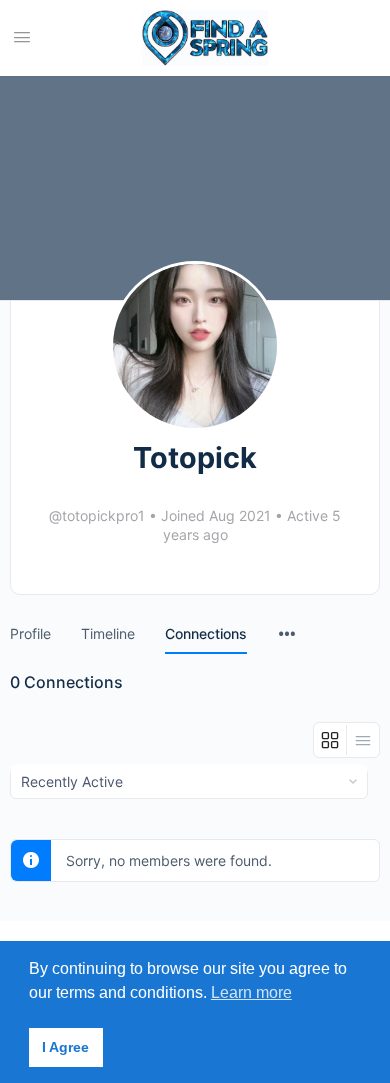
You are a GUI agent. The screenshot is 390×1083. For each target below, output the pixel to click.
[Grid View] (330, 740)
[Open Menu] (22, 36)
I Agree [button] (65, 1047)
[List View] (363, 740)
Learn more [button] (251, 992)
